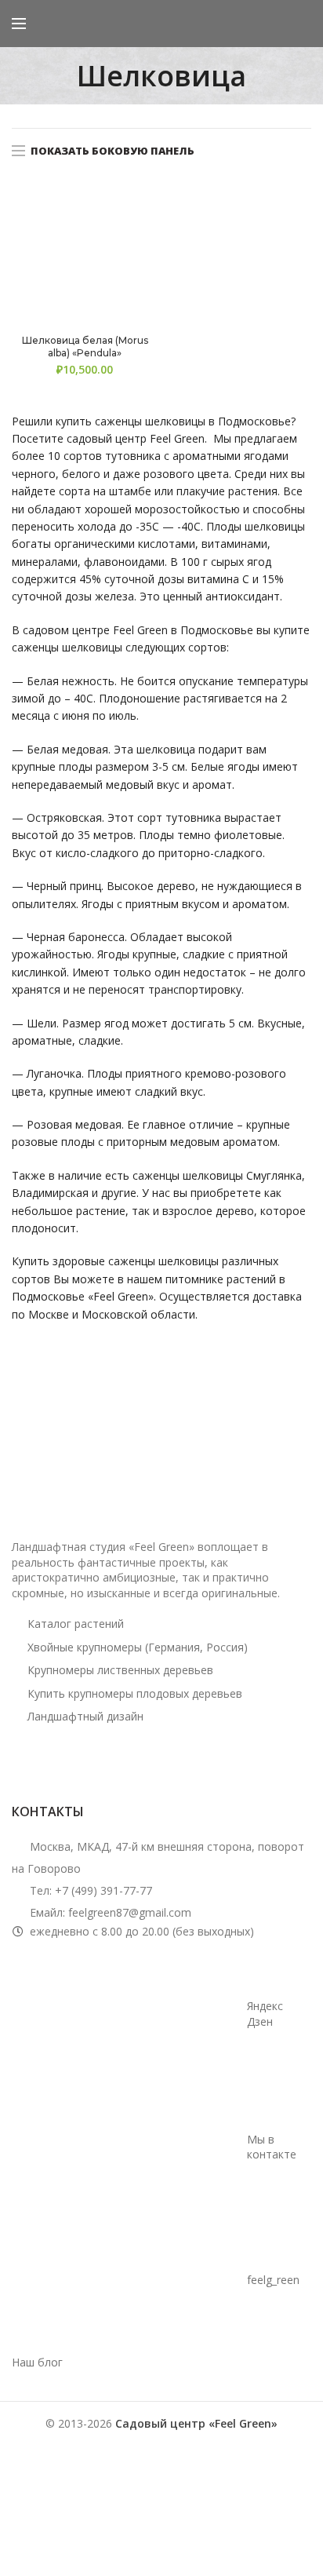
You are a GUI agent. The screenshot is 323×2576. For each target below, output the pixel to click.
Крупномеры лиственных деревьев (120, 1670)
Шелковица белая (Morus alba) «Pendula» (85, 347)
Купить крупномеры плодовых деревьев (135, 1693)
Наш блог (37, 2362)
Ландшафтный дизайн (85, 1716)
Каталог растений (76, 1624)
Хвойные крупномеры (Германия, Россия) (138, 1647)
